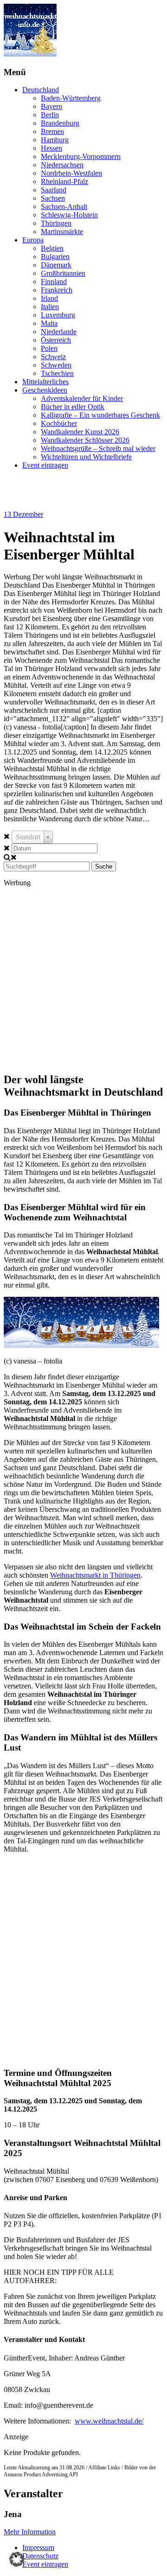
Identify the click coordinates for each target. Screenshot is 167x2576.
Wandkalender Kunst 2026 (80, 432)
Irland (49, 298)
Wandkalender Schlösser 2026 (85, 440)
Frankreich (57, 290)
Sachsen (53, 198)
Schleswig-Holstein (69, 215)
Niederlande (59, 332)
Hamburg (55, 140)
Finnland (54, 282)
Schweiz (53, 357)
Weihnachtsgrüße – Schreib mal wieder (98, 448)
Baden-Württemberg (71, 98)
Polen (49, 348)
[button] (17, 2559)
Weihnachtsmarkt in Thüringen (95, 1575)
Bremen (52, 131)
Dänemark (56, 265)
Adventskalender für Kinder (82, 398)
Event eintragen (45, 465)
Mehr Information (30, 2532)
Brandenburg (60, 123)
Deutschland (41, 90)
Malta (49, 323)
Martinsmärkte (62, 232)
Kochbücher (59, 423)
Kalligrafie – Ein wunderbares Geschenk (100, 415)
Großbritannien (63, 273)
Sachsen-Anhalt (64, 206)
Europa (33, 240)
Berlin (50, 115)
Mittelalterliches (45, 382)
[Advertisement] (83, 979)
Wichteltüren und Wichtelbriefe (86, 457)
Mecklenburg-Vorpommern (81, 156)
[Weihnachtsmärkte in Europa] (30, 54)
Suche (104, 866)
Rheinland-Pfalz (64, 181)
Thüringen (56, 223)
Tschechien (57, 373)
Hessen (51, 148)
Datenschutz (40, 2556)
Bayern (51, 106)
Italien (50, 307)
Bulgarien (55, 257)
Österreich (56, 340)
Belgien (52, 248)
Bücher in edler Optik (73, 407)
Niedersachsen (62, 165)
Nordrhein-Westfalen (71, 173)
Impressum (38, 2547)
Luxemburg (58, 315)
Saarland (54, 190)
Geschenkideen (45, 390)
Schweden (56, 365)
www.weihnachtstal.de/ (109, 2421)
